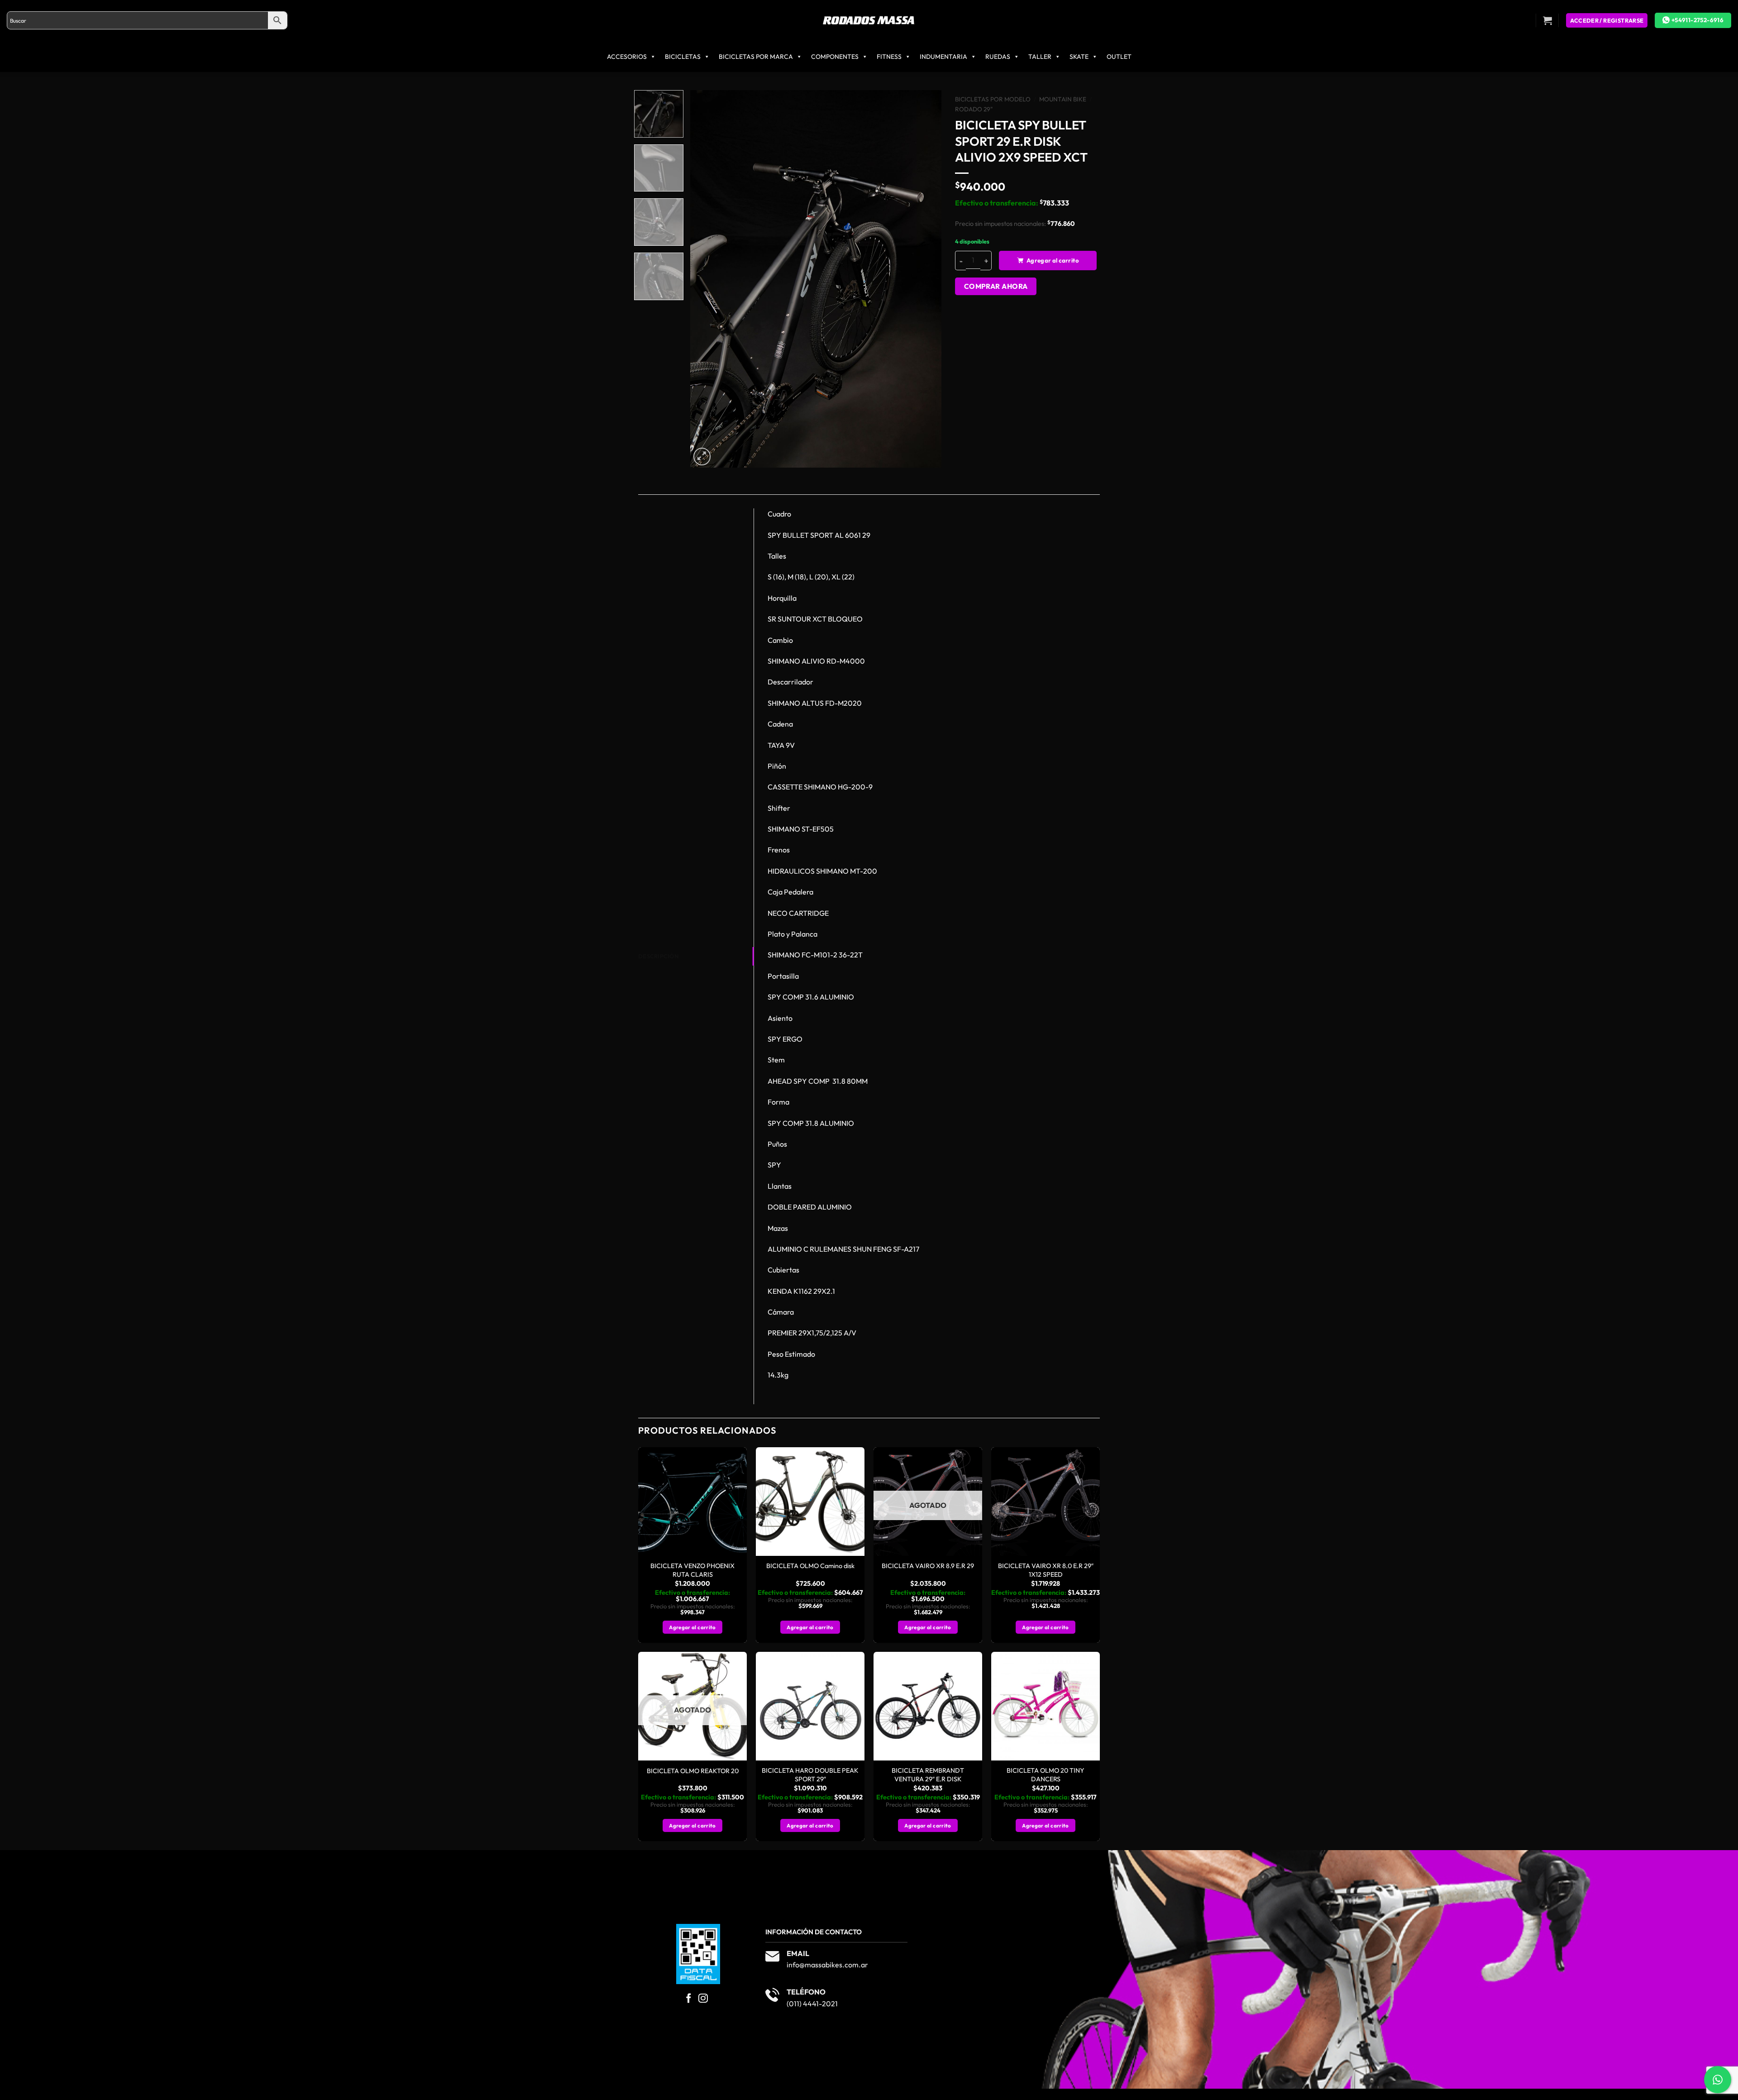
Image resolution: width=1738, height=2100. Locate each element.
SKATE (1079, 57)
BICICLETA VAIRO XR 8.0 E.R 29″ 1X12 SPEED (1046, 1570)
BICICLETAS (683, 57)
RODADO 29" (974, 109)
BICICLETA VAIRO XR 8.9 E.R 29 (928, 1566)
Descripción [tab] (658, 956)
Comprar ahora (996, 286)
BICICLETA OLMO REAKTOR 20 (693, 1771)
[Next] (925, 279)
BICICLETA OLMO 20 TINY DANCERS (1046, 1775)
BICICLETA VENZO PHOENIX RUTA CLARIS (692, 1570)
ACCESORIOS (627, 57)
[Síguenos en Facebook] (689, 1999)
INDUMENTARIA (943, 57)
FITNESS (889, 57)
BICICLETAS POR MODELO (993, 99)
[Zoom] (702, 457)
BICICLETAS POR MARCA (756, 57)
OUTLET (1119, 57)
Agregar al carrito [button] (692, 1627)
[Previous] (707, 279)
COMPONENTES (835, 57)
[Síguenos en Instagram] (703, 1999)
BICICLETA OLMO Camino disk (810, 1566)
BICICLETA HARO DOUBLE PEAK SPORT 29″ (810, 1775)
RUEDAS (998, 57)
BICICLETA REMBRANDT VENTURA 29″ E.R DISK (928, 1775)
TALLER (1040, 57)
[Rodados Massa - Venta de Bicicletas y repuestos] (869, 21)
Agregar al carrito (1053, 260)
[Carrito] (1547, 20)
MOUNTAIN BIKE (1063, 99)
